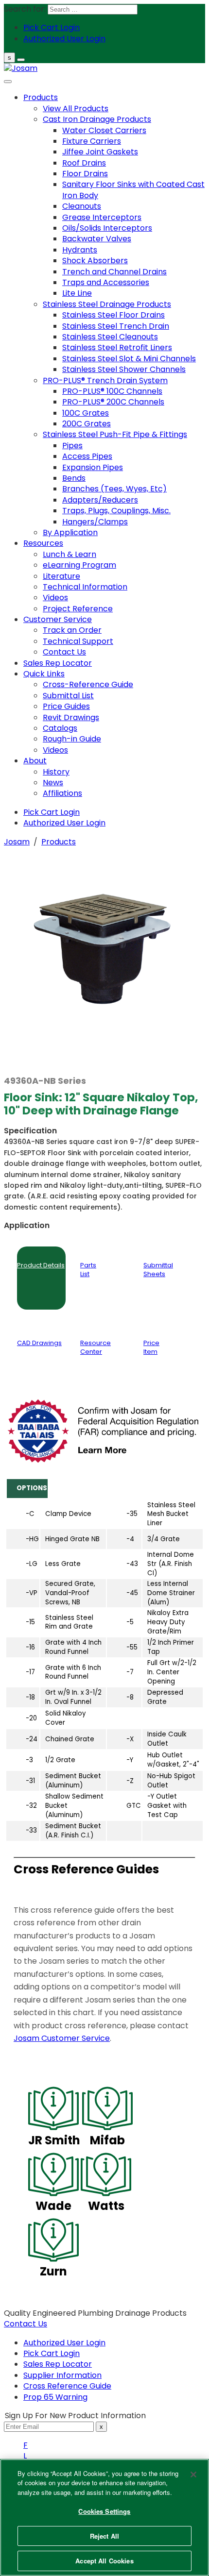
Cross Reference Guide (67, 2386)
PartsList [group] (88, 1270)
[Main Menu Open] (21, 60)
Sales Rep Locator (58, 2364)
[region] (104, 2517)
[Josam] (21, 68)
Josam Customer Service (62, 2038)
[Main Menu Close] (8, 82)
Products (59, 842)
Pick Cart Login (52, 2353)
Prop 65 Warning (55, 2397)
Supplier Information (62, 2375)
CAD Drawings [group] (39, 1343)
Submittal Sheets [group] (158, 1270)
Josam (17, 842)
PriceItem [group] (151, 1347)
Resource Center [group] (96, 1347)
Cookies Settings (104, 2511)
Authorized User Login (64, 2343)
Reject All (104, 2536)
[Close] (193, 2475)
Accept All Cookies (104, 2561)
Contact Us (26, 2324)
